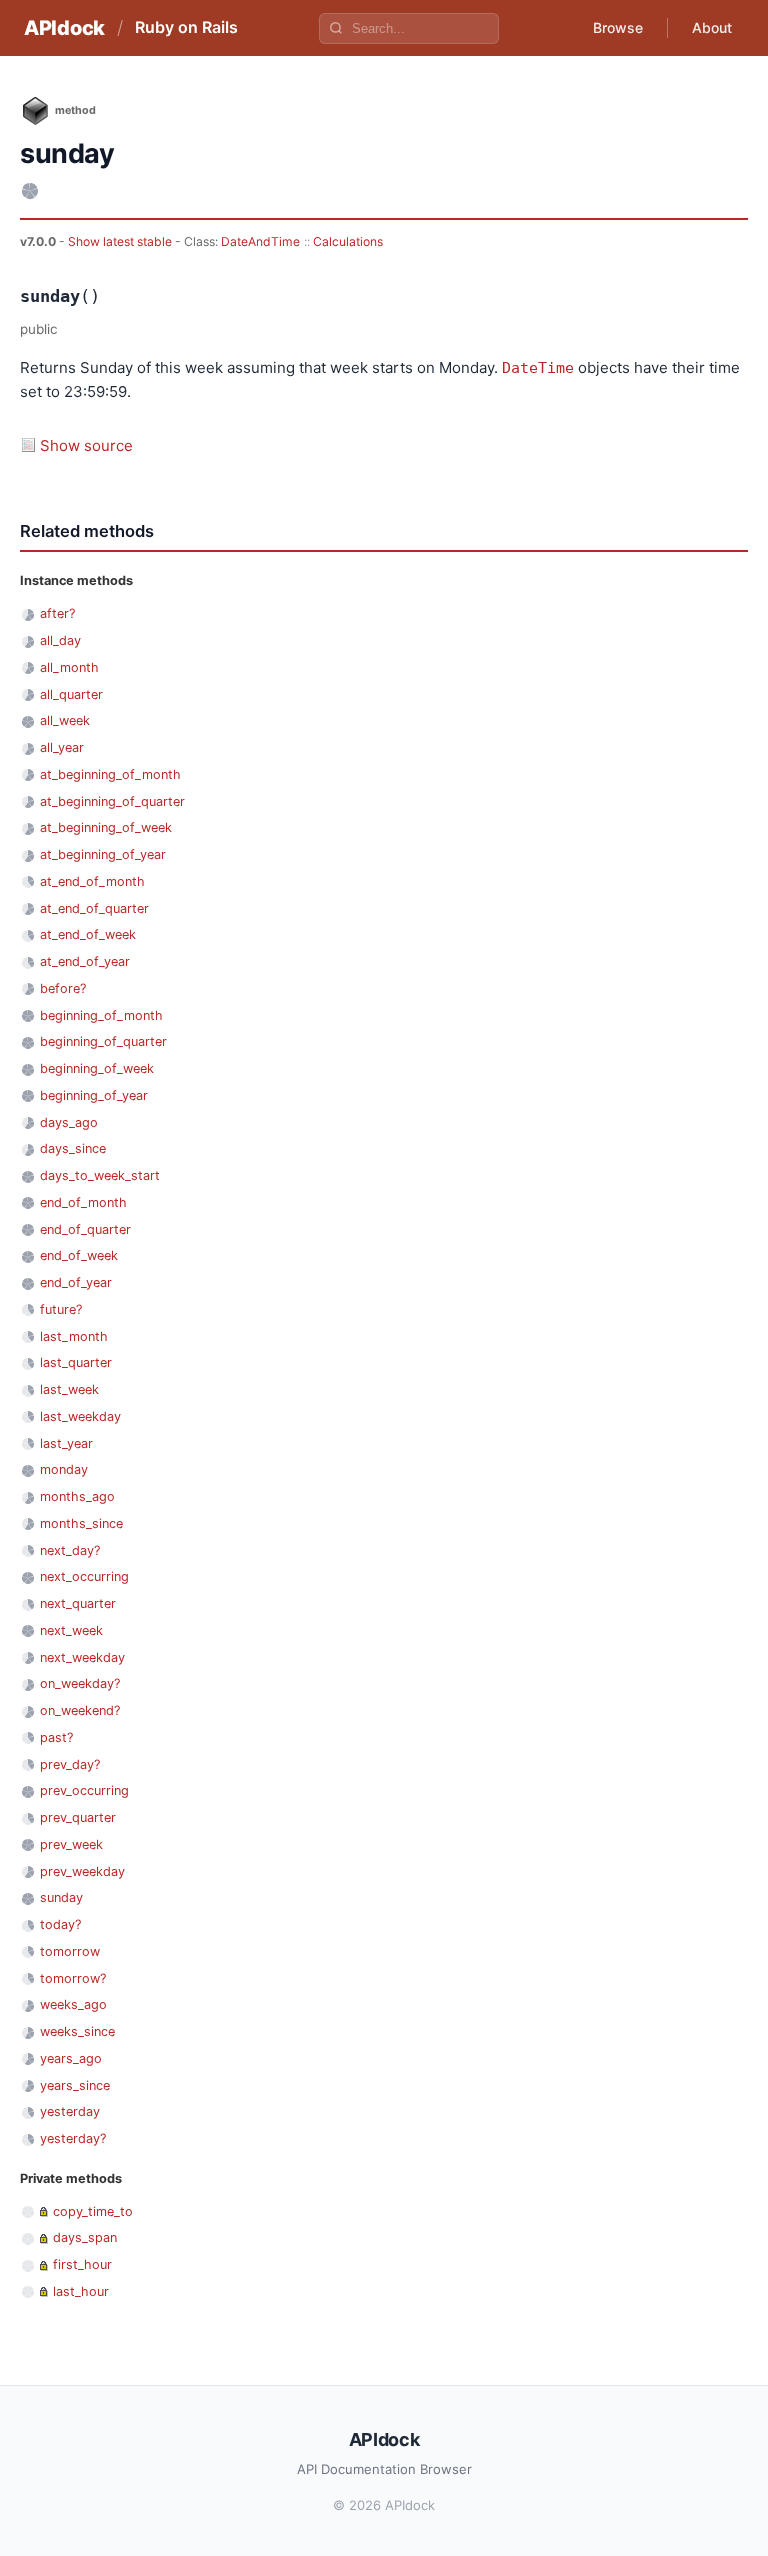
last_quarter (76, 1362)
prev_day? (70, 1764)
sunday (61, 1897)
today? (60, 1924)
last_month (74, 1336)
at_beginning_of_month (110, 774)
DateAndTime (260, 241)
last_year (66, 1443)
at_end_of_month (92, 881)
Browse (618, 27)
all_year (62, 747)
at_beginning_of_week (106, 827)
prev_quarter (78, 1817)
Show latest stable (121, 241)
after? (57, 613)
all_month (69, 667)
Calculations (348, 241)
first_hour (82, 2264)
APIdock (64, 28)
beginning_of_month (101, 1015)
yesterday (70, 2111)
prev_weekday (82, 1871)
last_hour (81, 2291)
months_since (81, 1523)
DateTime (538, 368)
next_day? (70, 1550)
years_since (75, 2085)
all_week (65, 720)
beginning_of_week (97, 1068)
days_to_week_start (100, 1175)
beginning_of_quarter (103, 1041)
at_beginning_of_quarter (112, 801)
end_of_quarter (85, 1229)
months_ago (77, 1496)
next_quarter (78, 1603)
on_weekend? (80, 1710)
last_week (69, 1389)
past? (56, 1737)
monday (64, 1469)
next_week (71, 1630)
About (712, 27)
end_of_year (76, 1282)
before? (63, 988)
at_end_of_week (88, 934)
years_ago (71, 2058)
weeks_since (77, 2031)
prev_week (71, 1844)
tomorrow (70, 1951)
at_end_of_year (85, 961)
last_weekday (80, 1416)
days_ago (69, 1122)
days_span (85, 2237)
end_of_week (79, 1255)
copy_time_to (93, 2211)
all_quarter (71, 694)
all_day (60, 640)
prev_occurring (84, 1790)
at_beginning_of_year (103, 854)
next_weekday (82, 1657)
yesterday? (73, 2138)
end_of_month (83, 1202)
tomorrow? (73, 1978)
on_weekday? (80, 1683)
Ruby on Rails (186, 27)
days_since (73, 1148)
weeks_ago (73, 2004)
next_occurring (84, 1576)
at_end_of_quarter (94, 908)
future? (61, 1309)
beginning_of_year (94, 1095)
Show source (86, 445)
